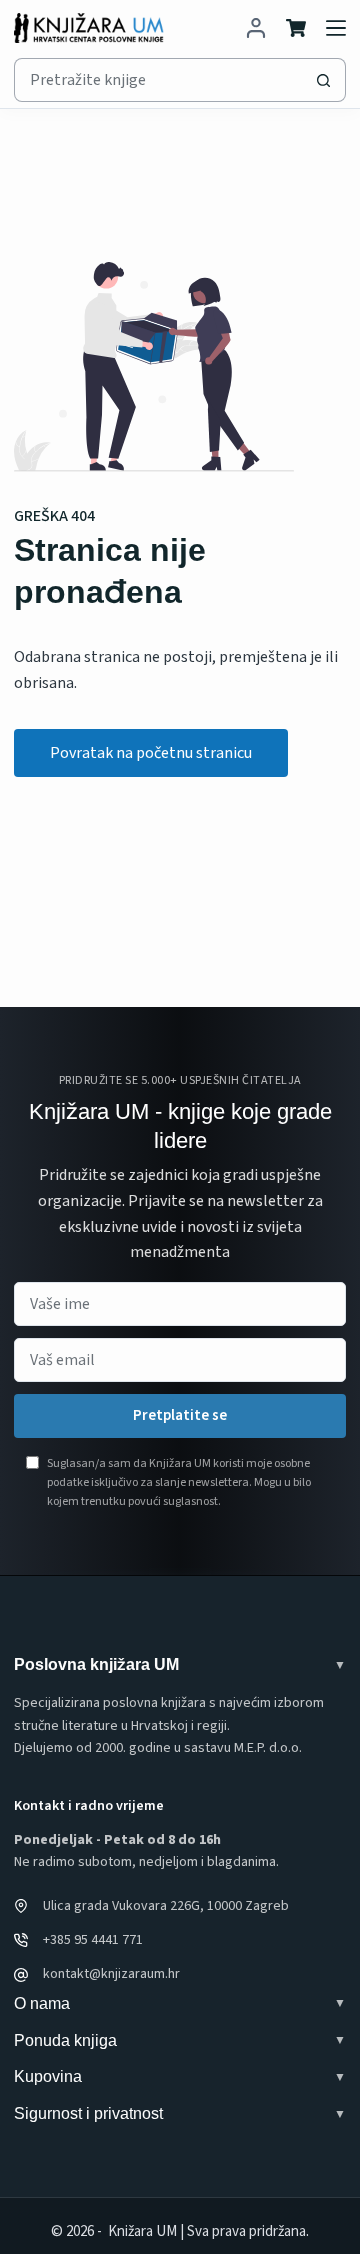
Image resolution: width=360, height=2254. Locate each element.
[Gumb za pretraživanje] (324, 80)
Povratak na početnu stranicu (151, 753)
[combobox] (158, 80)
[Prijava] (256, 28)
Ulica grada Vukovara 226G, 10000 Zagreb (166, 1906)
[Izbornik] (336, 28)
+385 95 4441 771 (93, 1940)
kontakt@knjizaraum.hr (111, 1974)
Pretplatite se (180, 1415)
